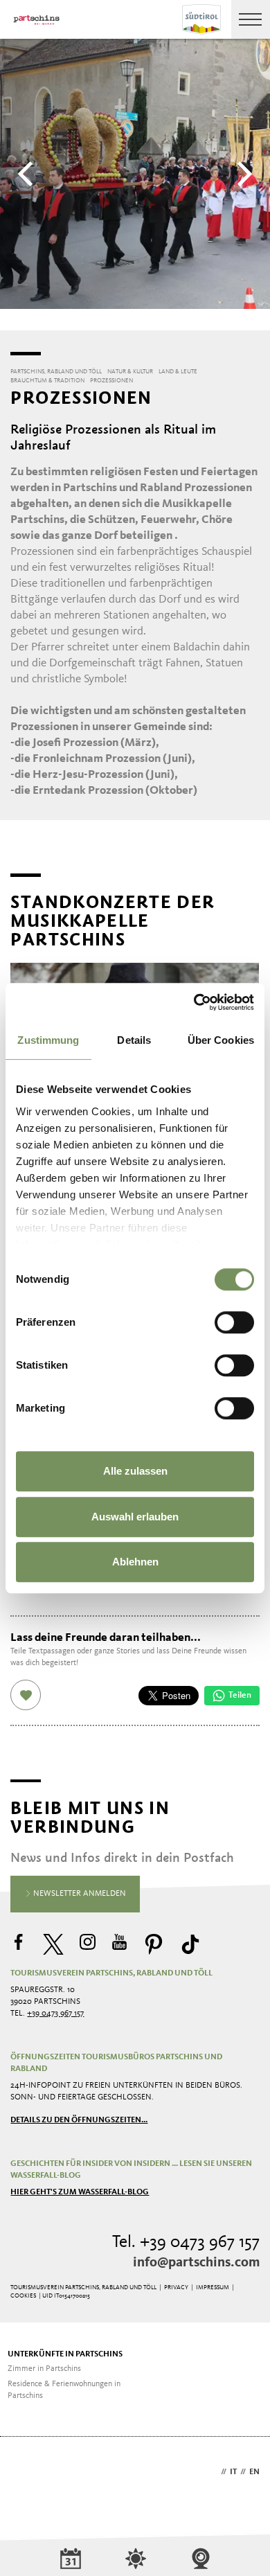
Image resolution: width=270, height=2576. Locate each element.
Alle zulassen (135, 1471)
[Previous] (28, 174)
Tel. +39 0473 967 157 (186, 2242)
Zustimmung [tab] (48, 1040)
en (254, 2472)
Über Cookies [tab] (221, 1040)
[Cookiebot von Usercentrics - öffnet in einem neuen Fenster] (194, 1002)
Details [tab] (134, 1040)
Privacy (176, 2288)
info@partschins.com (196, 2263)
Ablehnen (135, 1562)
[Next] (242, 174)
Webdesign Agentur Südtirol (27, 2473)
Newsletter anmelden (79, 1894)
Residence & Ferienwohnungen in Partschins (64, 2390)
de (213, 2472)
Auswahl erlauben (135, 1517)
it (233, 2472)
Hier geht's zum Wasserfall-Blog (80, 2192)
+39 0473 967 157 (55, 2014)
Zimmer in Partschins (44, 2369)
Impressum (213, 2288)
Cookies (23, 2296)
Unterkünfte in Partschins (65, 2354)
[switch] (234, 1322)
